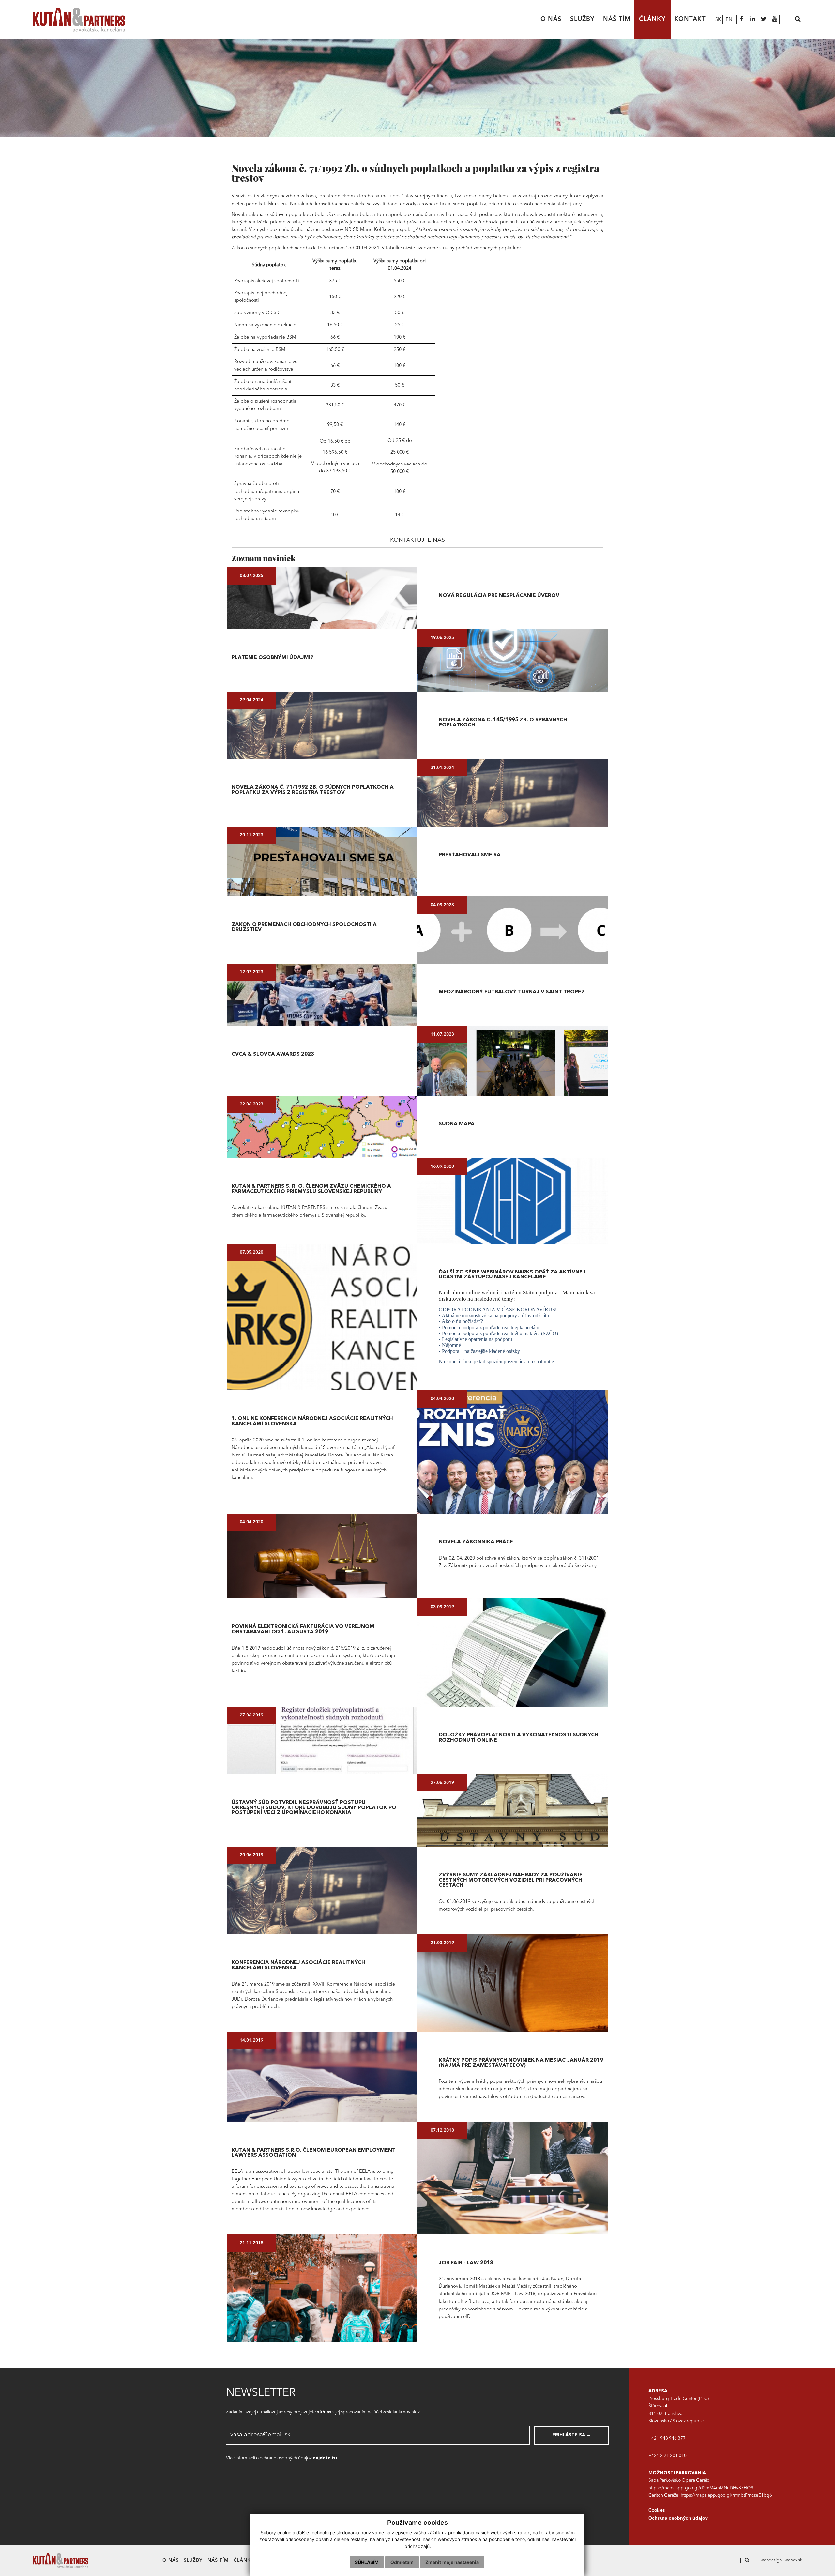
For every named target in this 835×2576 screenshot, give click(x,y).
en (729, 20)
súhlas (324, 2412)
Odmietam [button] (402, 2562)
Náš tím (617, 19)
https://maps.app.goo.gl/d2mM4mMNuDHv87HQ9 (701, 2488)
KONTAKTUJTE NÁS (417, 540)
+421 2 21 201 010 (668, 2456)
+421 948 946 (663, 2439)
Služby (582, 19)
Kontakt (690, 19)
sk (718, 20)
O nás (551, 19)
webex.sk (794, 2560)
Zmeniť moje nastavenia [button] (452, 2562)
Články (652, 19)
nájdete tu (325, 2458)
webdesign (771, 2560)
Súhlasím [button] (367, 2562)
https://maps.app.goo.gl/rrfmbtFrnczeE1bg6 (726, 2496)
